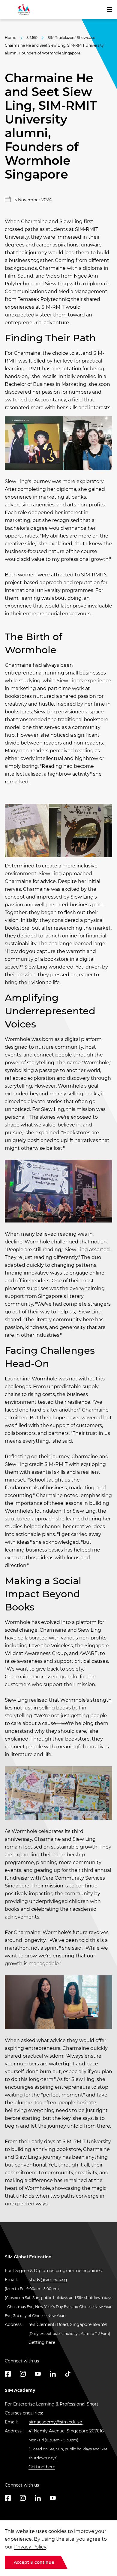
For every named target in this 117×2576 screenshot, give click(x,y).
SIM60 (32, 38)
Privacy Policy (30, 2547)
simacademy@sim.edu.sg (56, 2422)
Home (10, 38)
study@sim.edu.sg (48, 2280)
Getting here (42, 2342)
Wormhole (18, 1039)
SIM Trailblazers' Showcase (71, 38)
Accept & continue (34, 2562)
